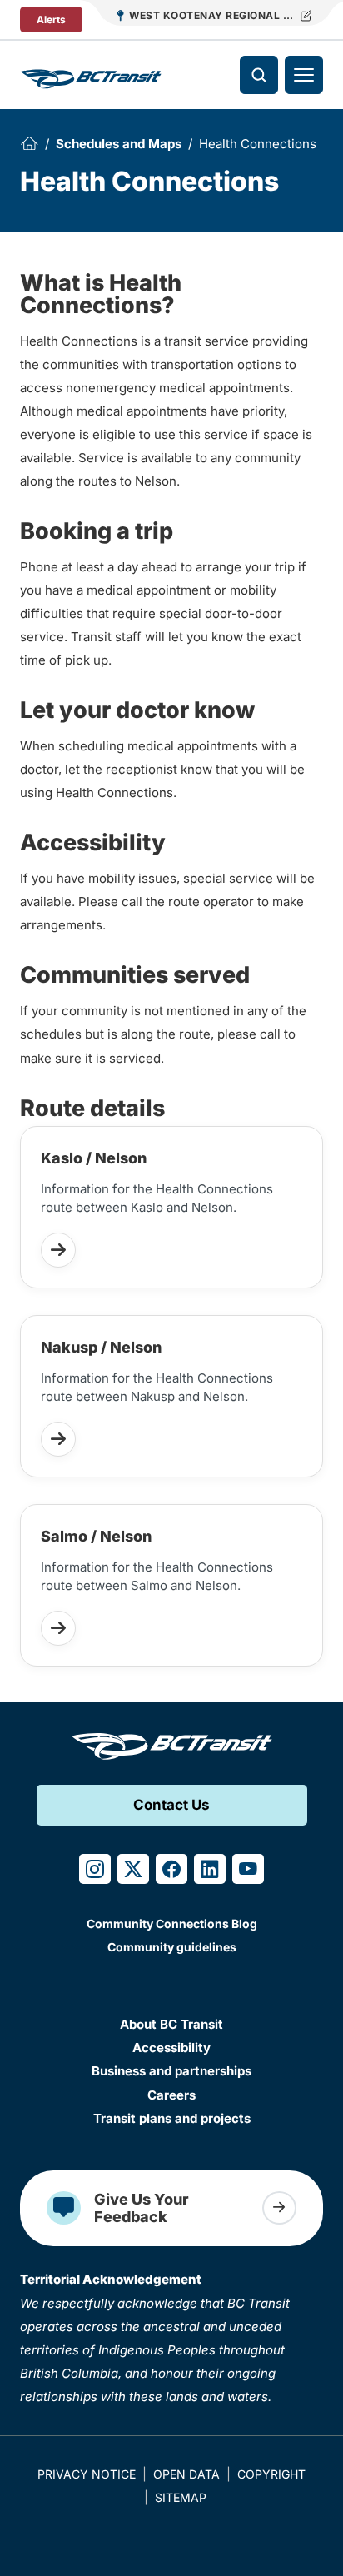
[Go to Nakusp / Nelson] (58, 1439)
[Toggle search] (259, 75)
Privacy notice (87, 2474)
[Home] (29, 143)
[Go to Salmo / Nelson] (58, 1628)
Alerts (51, 20)
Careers (171, 2095)
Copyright (271, 2474)
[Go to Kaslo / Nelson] (58, 1250)
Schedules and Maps (119, 144)
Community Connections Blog (172, 1923)
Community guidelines (172, 1947)
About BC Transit (171, 2024)
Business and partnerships (171, 2071)
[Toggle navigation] (304, 75)
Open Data (186, 2474)
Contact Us (171, 1805)
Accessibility (171, 2048)
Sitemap (181, 2497)
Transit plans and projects (172, 2118)
